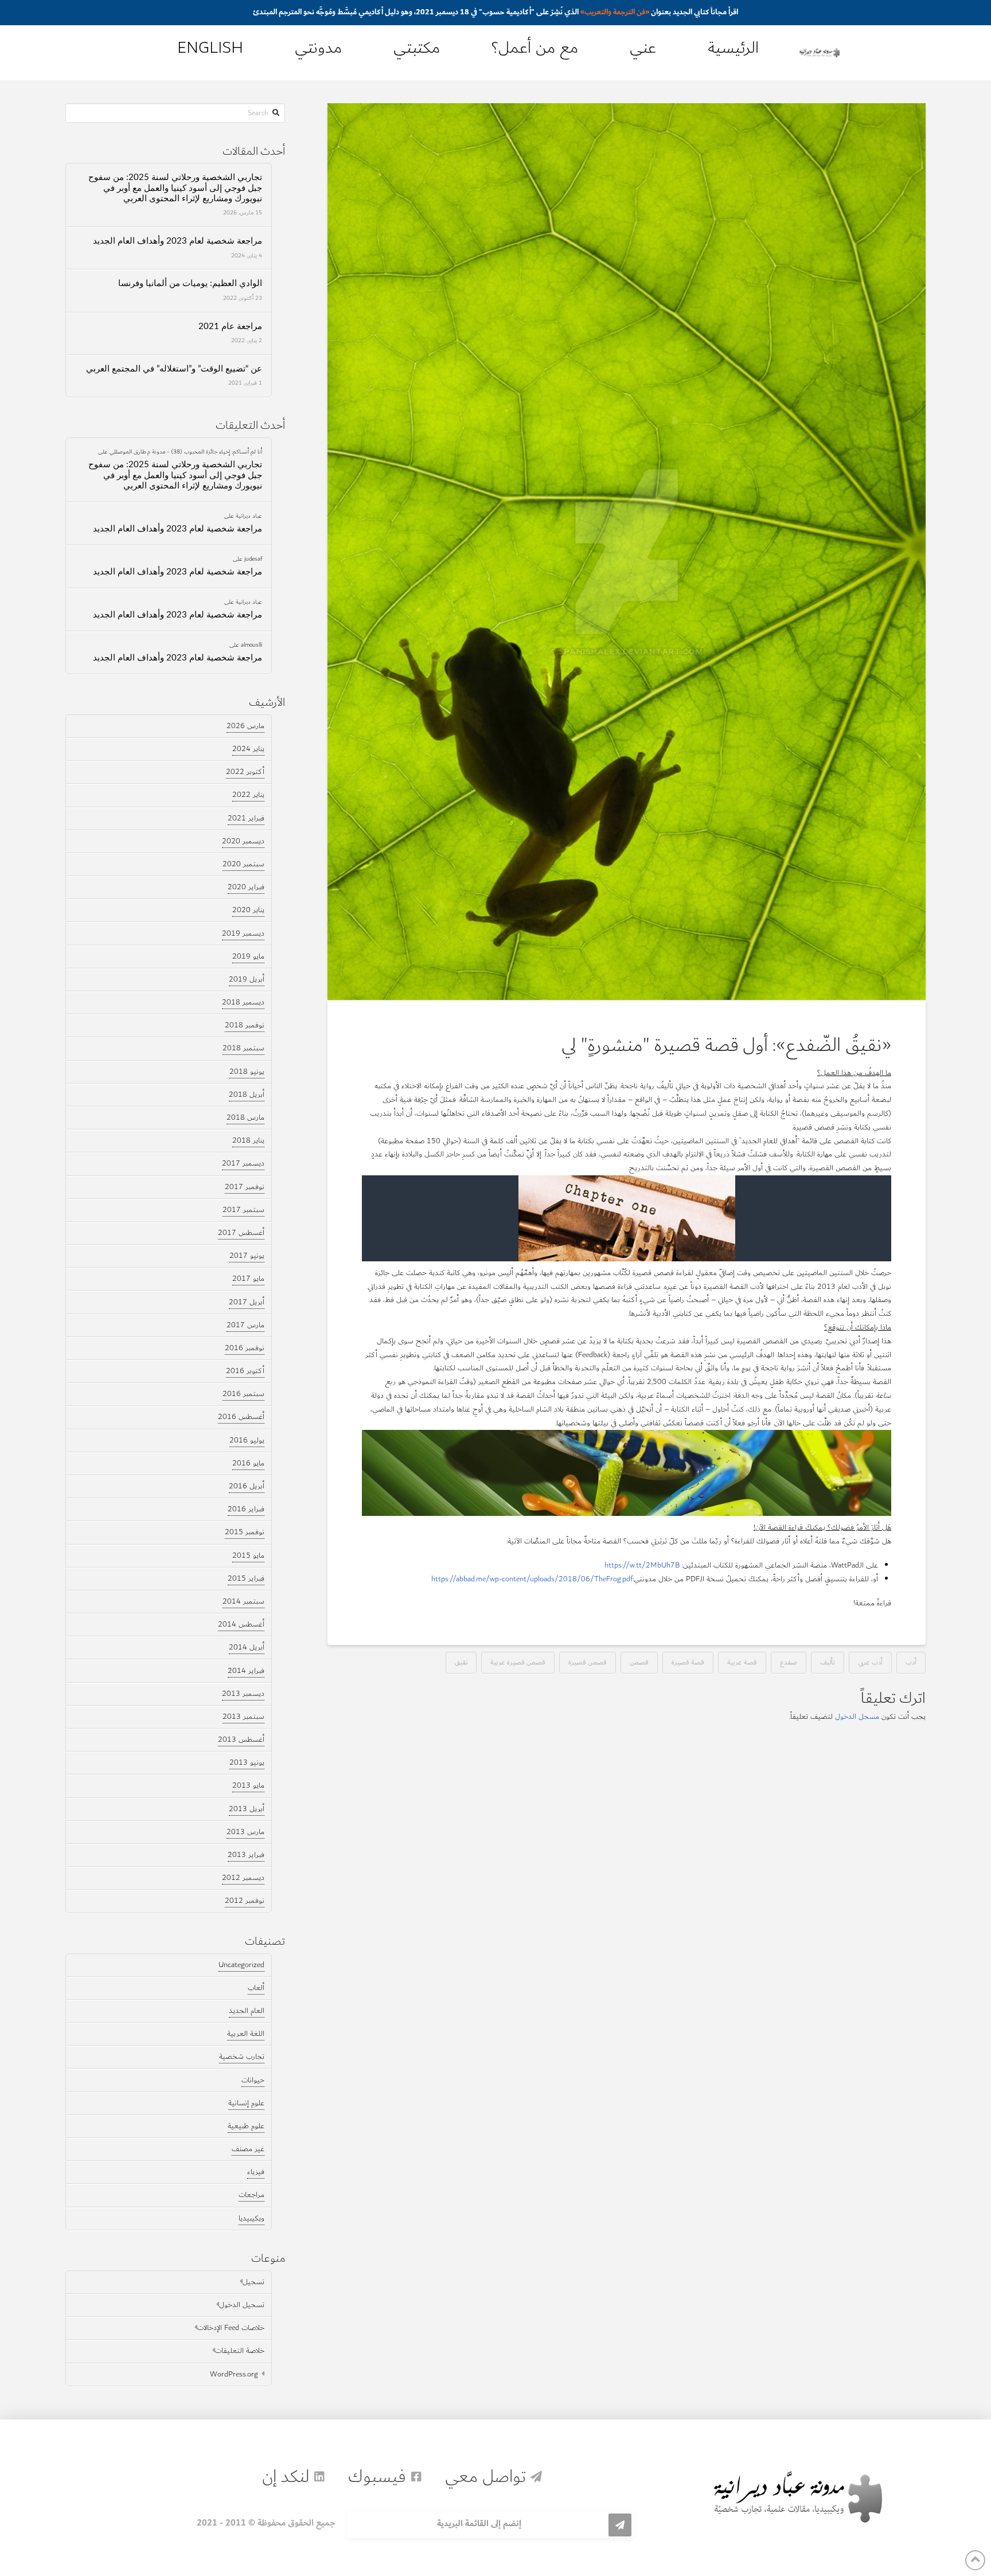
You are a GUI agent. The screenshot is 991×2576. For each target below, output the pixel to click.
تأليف (828, 1662)
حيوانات (253, 2080)
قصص (639, 1662)
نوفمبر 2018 (245, 1025)
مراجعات (251, 2195)
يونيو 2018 (247, 1072)
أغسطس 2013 (241, 1740)
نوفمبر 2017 (245, 1187)
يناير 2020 (248, 910)
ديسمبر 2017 (243, 1163)
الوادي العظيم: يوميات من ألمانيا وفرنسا (190, 284)
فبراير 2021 (246, 818)
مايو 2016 (248, 1463)
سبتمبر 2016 (243, 1394)
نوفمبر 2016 (245, 1348)
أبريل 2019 (247, 979)
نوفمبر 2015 (245, 1532)
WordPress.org (234, 2374)
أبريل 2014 (247, 1647)
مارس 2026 (245, 726)
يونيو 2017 (247, 1256)
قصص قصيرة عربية (518, 1662)
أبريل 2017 (247, 1302)
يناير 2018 (248, 1140)
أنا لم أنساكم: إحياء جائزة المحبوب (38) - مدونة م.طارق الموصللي (186, 451)
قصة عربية (742, 1662)
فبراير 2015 (246, 1578)
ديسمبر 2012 (243, 1878)
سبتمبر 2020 (243, 864)
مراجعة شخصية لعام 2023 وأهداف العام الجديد (177, 241)
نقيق (461, 1662)
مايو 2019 (248, 956)
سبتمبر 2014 (243, 1601)
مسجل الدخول (857, 1717)
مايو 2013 (248, 1785)
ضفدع (789, 1662)
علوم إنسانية (246, 2103)
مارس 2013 (245, 1832)
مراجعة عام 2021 (230, 327)
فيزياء (256, 2172)
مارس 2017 (245, 1325)
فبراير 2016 (246, 1509)
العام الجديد (247, 2011)
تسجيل (253, 2282)
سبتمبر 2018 (243, 1048)
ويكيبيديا (251, 2218)
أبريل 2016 (247, 1486)
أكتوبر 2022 (245, 772)
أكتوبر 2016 (245, 1371)
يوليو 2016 (247, 1440)
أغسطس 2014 (241, 1624)
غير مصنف (248, 2149)
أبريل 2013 (247, 1809)
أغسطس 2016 (241, 1417)
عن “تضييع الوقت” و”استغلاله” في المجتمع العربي (174, 369)
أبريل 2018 (247, 1094)
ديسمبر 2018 (243, 1002)
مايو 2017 (248, 1279)
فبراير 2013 (246, 1855)
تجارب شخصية (242, 2057)
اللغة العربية (246, 2034)
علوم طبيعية (246, 2126)
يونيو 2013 (247, 1762)
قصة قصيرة (688, 1662)
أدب (911, 1662)
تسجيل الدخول (242, 2305)
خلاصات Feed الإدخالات (231, 2328)
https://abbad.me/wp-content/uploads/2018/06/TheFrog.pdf (532, 1579)
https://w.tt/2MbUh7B (642, 1565)
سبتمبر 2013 (243, 1717)
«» (615, 12)
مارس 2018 (245, 1117)
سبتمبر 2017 (243, 1210)
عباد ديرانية (249, 515)
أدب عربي (870, 1662)
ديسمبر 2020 (243, 841)
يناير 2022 (248, 795)
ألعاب (256, 1988)
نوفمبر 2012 (245, 1901)
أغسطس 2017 (241, 1233)
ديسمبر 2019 (243, 933)
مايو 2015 (248, 1555)
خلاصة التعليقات (240, 2351)
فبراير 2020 (246, 887)
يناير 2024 (248, 749)
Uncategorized (241, 1965)
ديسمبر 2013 (243, 1694)
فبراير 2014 (246, 1671)
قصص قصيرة (588, 1662)
